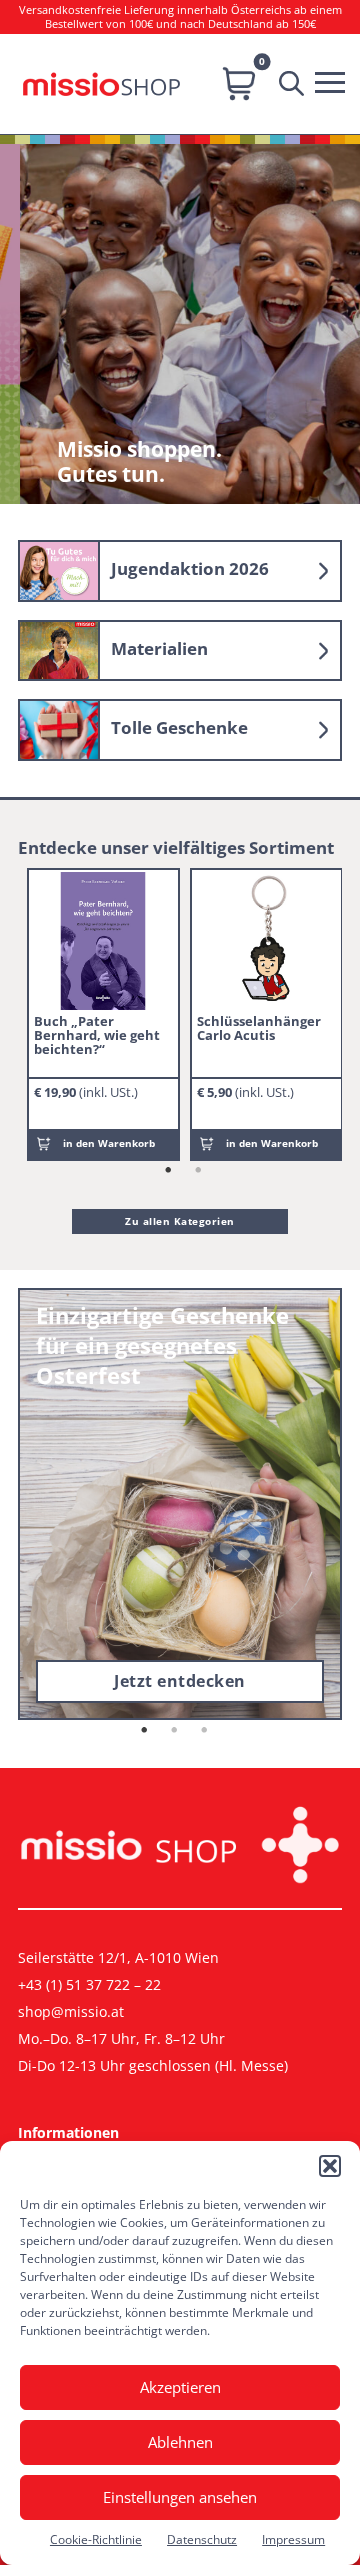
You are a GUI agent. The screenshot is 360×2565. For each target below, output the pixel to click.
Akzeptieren (180, 2387)
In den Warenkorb (109, 1143)
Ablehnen (180, 2442)
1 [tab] (169, 1171)
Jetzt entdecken (180, 1681)
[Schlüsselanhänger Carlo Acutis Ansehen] (266, 941)
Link (180, 571)
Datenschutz (202, 2539)
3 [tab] (205, 1731)
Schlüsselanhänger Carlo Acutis (259, 1028)
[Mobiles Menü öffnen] (335, 80)
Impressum (293, 2539)
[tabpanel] (103, 1014)
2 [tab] (199, 1171)
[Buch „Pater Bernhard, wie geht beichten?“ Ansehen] (103, 941)
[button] (330, 2166)
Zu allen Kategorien (180, 1221)
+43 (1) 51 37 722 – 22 (89, 1984)
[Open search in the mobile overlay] (296, 84)
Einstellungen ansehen (180, 2497)
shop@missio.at (71, 2011)
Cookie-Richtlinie (96, 2539)
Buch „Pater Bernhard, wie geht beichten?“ (97, 1035)
